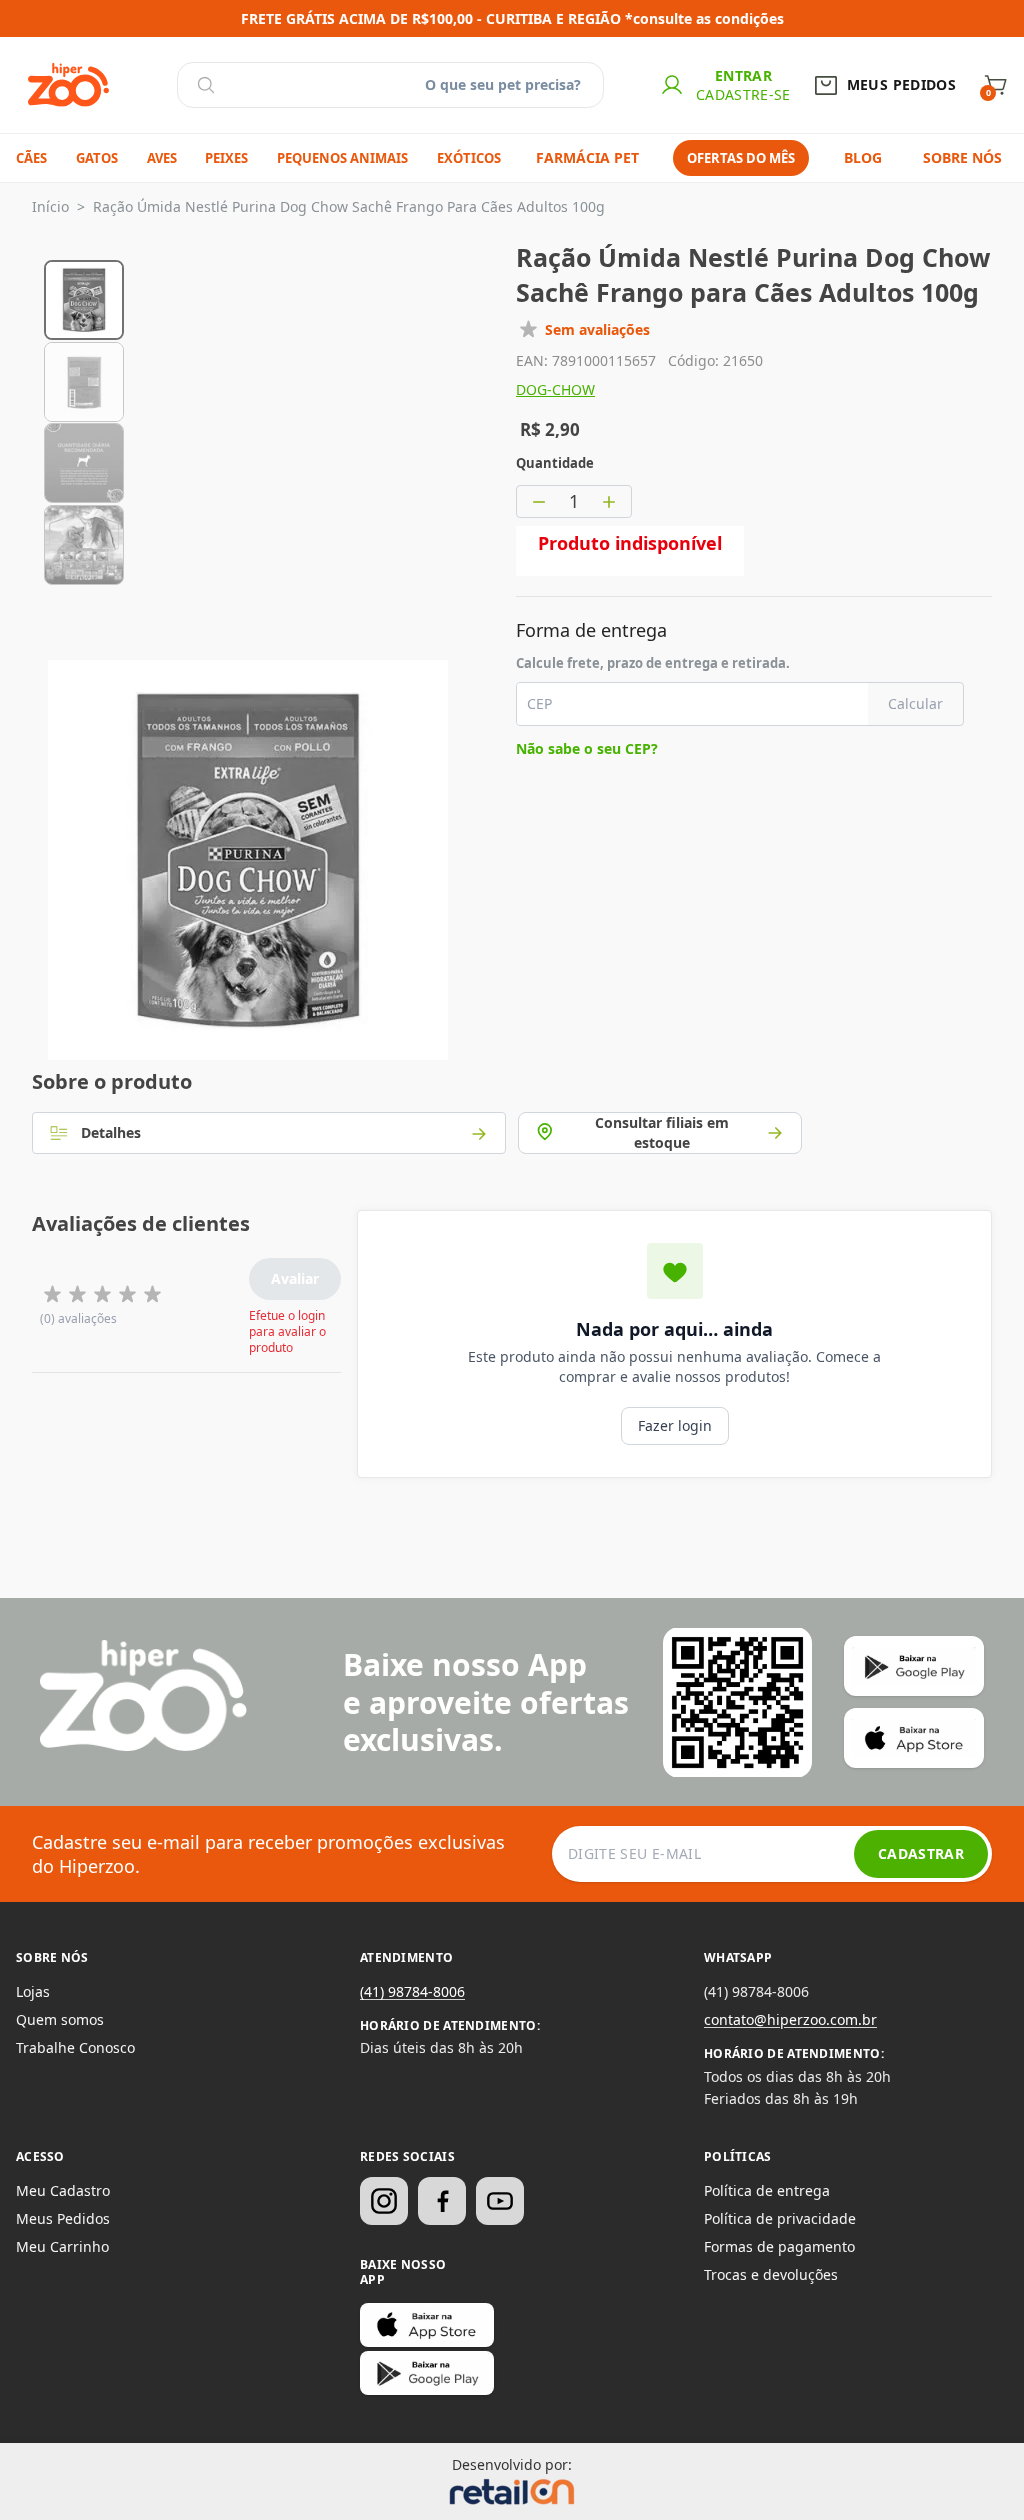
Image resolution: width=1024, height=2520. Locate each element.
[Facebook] (442, 2201)
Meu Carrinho (62, 2246)
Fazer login (675, 1425)
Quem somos (60, 2019)
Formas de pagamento (779, 2246)
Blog (863, 157)
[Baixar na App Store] (427, 2325)
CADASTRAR (921, 1853)
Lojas (33, 1991)
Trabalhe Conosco (75, 2047)
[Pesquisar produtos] (206, 85)
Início (50, 206)
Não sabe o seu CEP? (587, 748)
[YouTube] (500, 2201)
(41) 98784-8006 (412, 1991)
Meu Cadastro (63, 2190)
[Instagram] (384, 2201)
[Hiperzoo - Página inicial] (68, 85)
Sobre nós (962, 157)
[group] (84, 297)
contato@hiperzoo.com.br (790, 2019)
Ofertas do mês (741, 158)
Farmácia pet (587, 157)
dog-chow (555, 389)
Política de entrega (767, 2190)
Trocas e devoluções (771, 2274)
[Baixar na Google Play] (427, 2373)
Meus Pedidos (63, 2218)
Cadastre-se (743, 94)
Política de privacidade (780, 2218)
